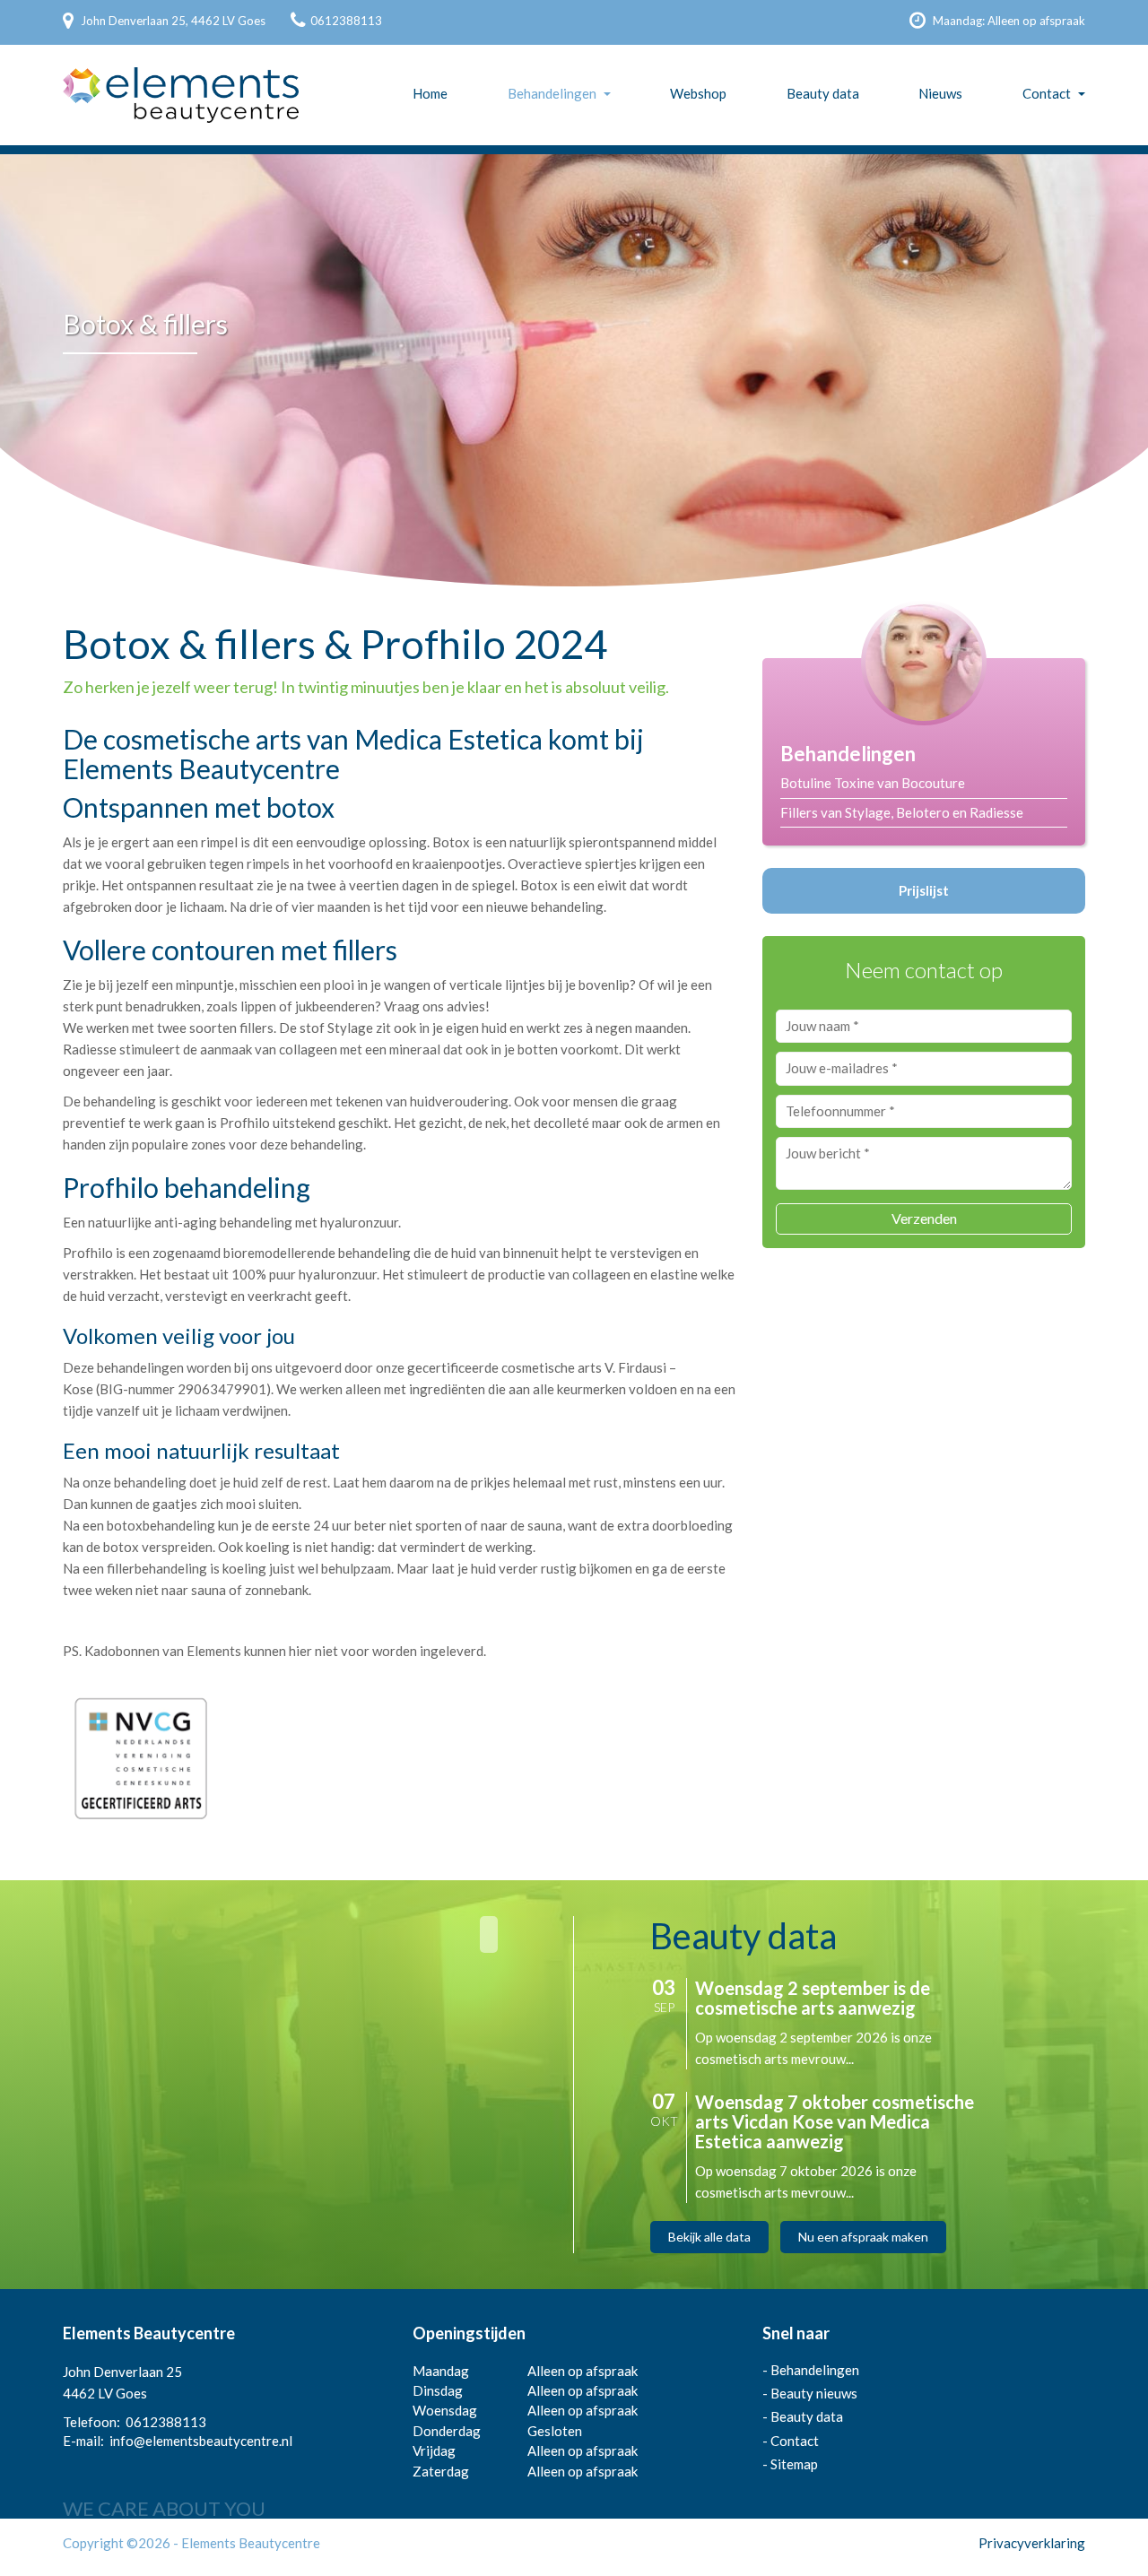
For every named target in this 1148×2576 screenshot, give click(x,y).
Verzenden (924, 1218)
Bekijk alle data (709, 2237)
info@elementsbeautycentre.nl (201, 2441)
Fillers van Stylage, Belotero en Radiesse (902, 812)
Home (430, 93)
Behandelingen (552, 93)
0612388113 (346, 21)
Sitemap (794, 2464)
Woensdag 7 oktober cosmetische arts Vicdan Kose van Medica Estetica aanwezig (835, 2121)
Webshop (698, 93)
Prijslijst (924, 890)
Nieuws (940, 93)
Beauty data (823, 93)
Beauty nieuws (814, 2393)
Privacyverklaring (1032, 2543)
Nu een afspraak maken (863, 2237)
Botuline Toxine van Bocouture (873, 783)
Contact (1047, 93)
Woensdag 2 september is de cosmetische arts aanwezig (813, 1998)
